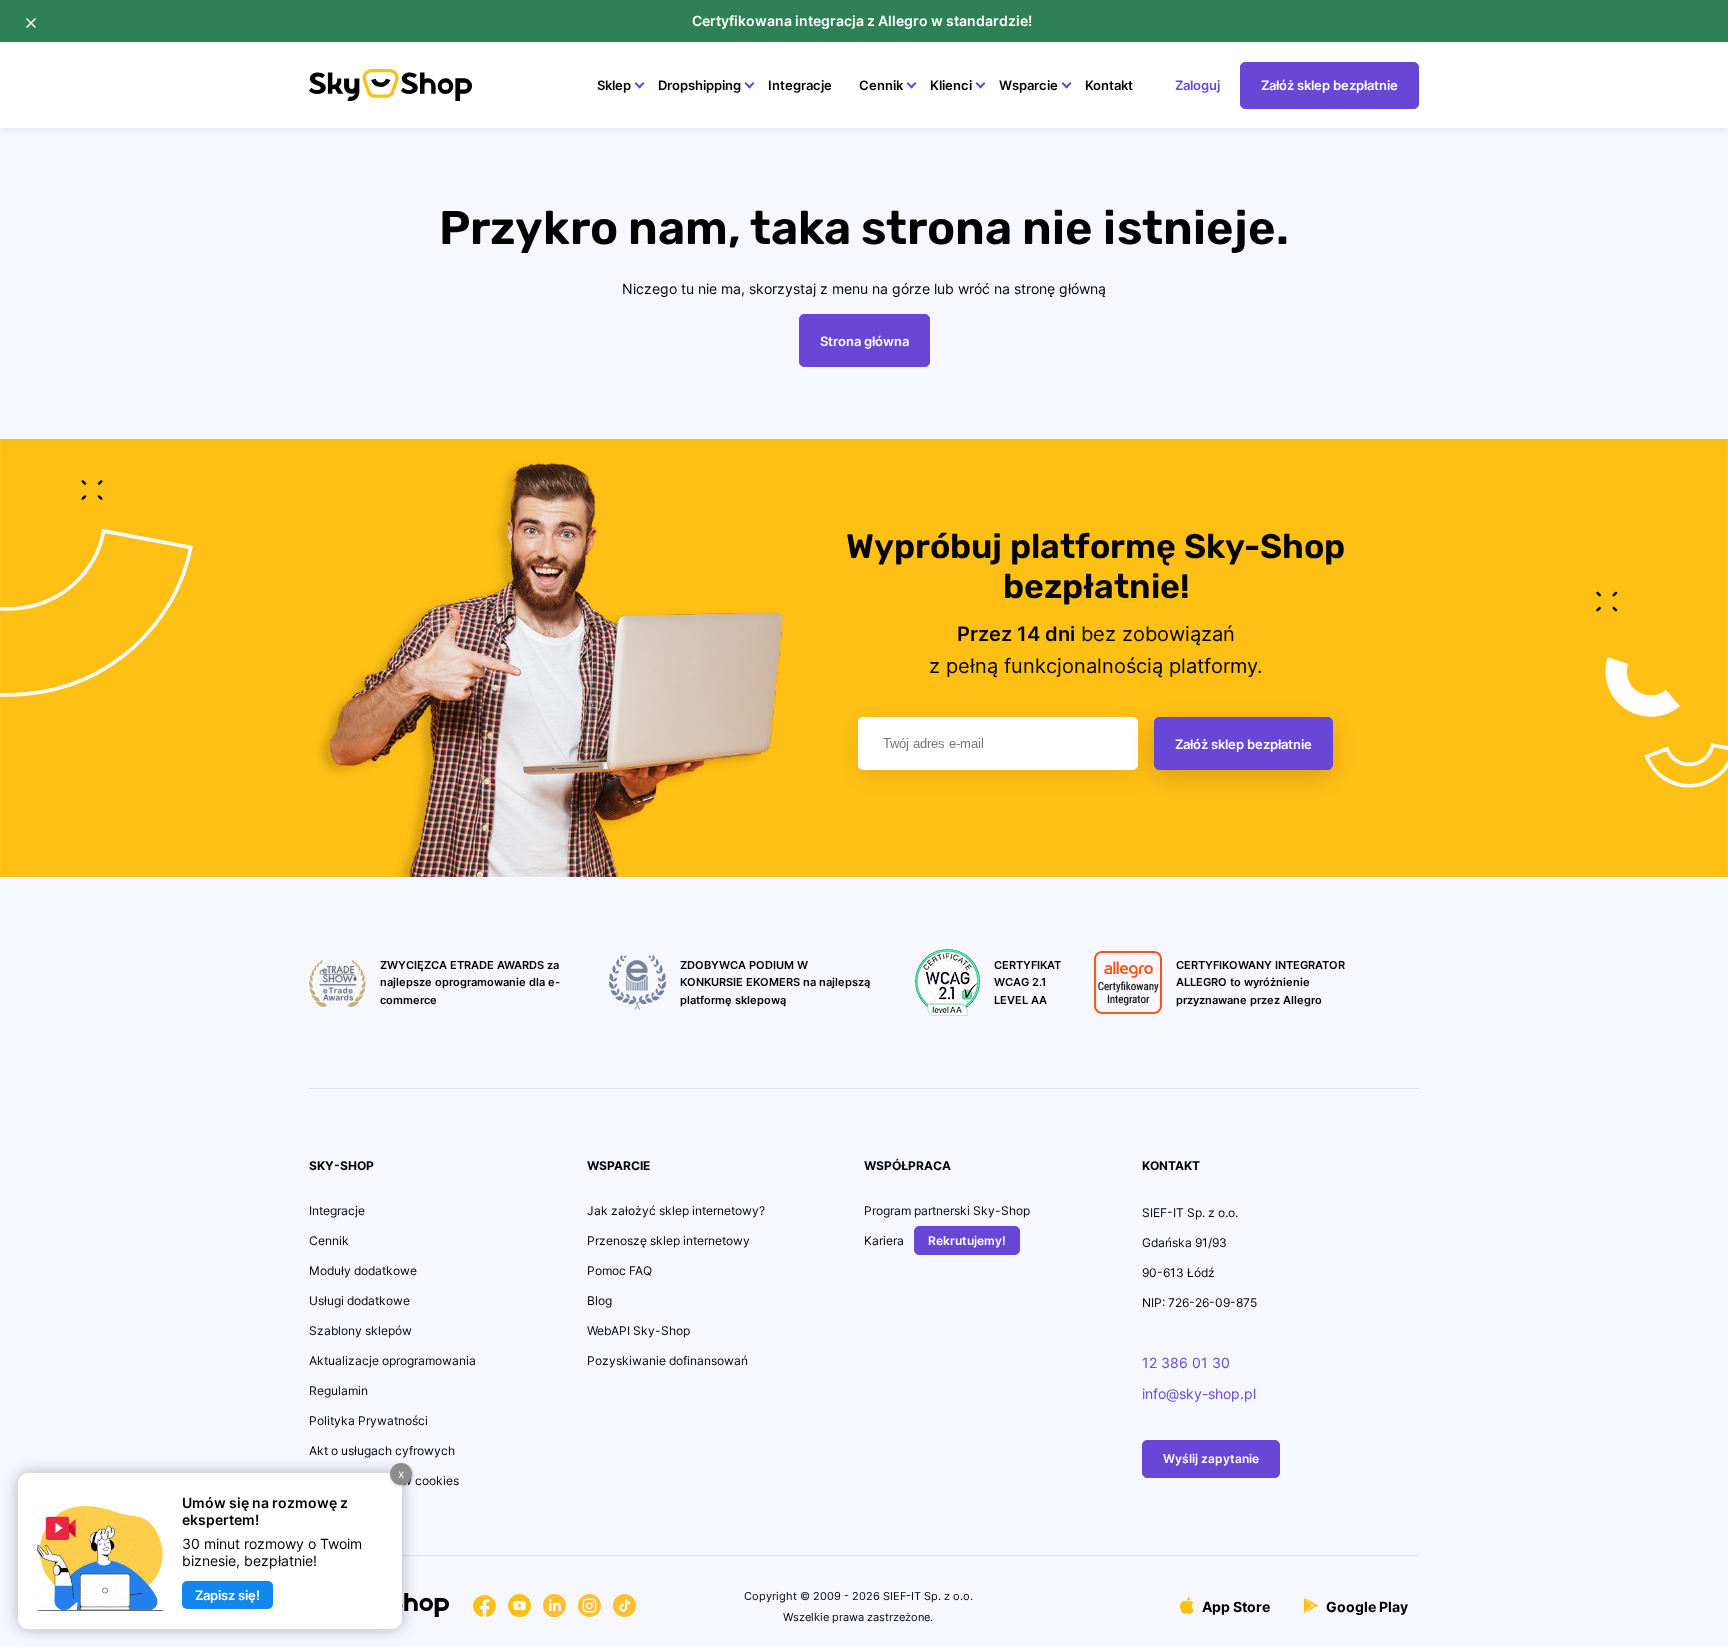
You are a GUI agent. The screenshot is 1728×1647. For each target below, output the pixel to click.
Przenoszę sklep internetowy (668, 1240)
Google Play (1365, 1606)
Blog (599, 1300)
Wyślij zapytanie (1211, 1458)
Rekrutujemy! (967, 1240)
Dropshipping (699, 85)
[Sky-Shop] (390, 95)
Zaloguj (1197, 85)
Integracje (800, 85)
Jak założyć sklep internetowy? (676, 1210)
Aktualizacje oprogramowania (392, 1360)
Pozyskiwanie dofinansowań (667, 1360)
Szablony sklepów (360, 1330)
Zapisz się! (227, 1595)
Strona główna (864, 341)
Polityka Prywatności (368, 1420)
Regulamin (338, 1390)
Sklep (614, 85)
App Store (1234, 1606)
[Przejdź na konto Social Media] (484, 1609)
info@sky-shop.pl (1199, 1393)
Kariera (884, 1240)
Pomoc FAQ (619, 1270)
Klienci (951, 85)
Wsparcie (1028, 85)
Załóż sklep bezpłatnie (1329, 85)
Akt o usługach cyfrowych (382, 1450)
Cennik (881, 85)
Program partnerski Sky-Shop (947, 1210)
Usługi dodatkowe (359, 1300)
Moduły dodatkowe (363, 1270)
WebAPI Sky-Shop (638, 1330)
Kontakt (1109, 85)
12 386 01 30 (1186, 1362)
